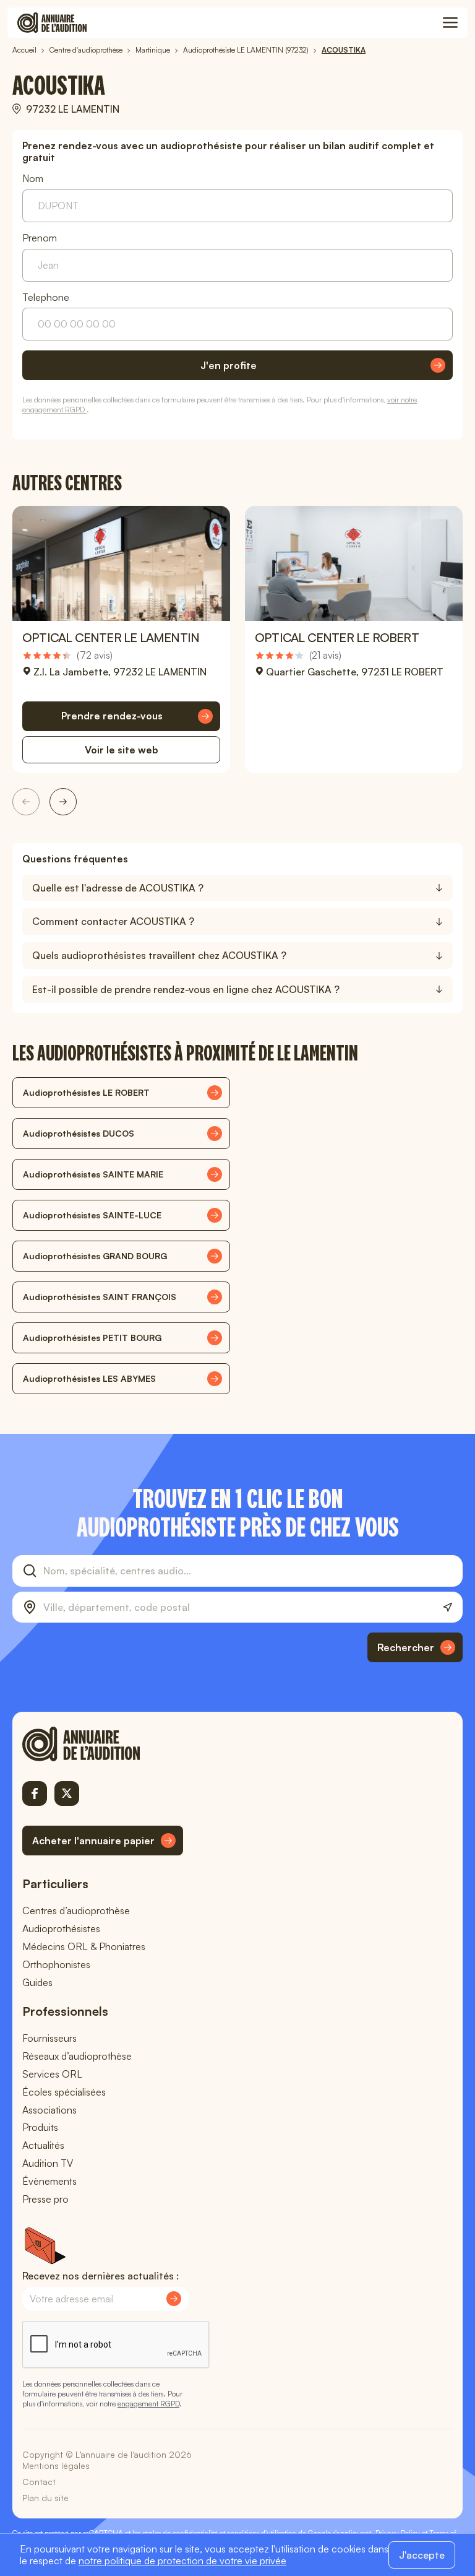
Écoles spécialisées (64, 2092)
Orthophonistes (56, 1964)
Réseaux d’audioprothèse (77, 2056)
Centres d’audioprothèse (76, 1910)
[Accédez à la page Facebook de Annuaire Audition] (35, 1793)
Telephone (46, 297)
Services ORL (52, 2074)
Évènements (49, 2181)
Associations (49, 2110)
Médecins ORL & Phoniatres (84, 1946)
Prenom (40, 238)
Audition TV (48, 2163)
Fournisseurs (49, 2038)
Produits (40, 2127)
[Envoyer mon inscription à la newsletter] (174, 2299)
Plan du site (45, 2498)
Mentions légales (56, 2465)
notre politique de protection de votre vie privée (182, 2561)
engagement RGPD (148, 2404)
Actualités (43, 2145)
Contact (39, 2482)
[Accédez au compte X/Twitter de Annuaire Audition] (67, 1793)
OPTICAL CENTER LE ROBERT (337, 637)
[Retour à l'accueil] (103, 1744)
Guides (37, 1982)
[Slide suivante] (63, 802)
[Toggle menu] (450, 23)
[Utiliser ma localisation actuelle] (447, 1607)
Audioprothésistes (61, 1928)
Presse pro (45, 2199)
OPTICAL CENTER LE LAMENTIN (111, 637)
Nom (33, 179)
